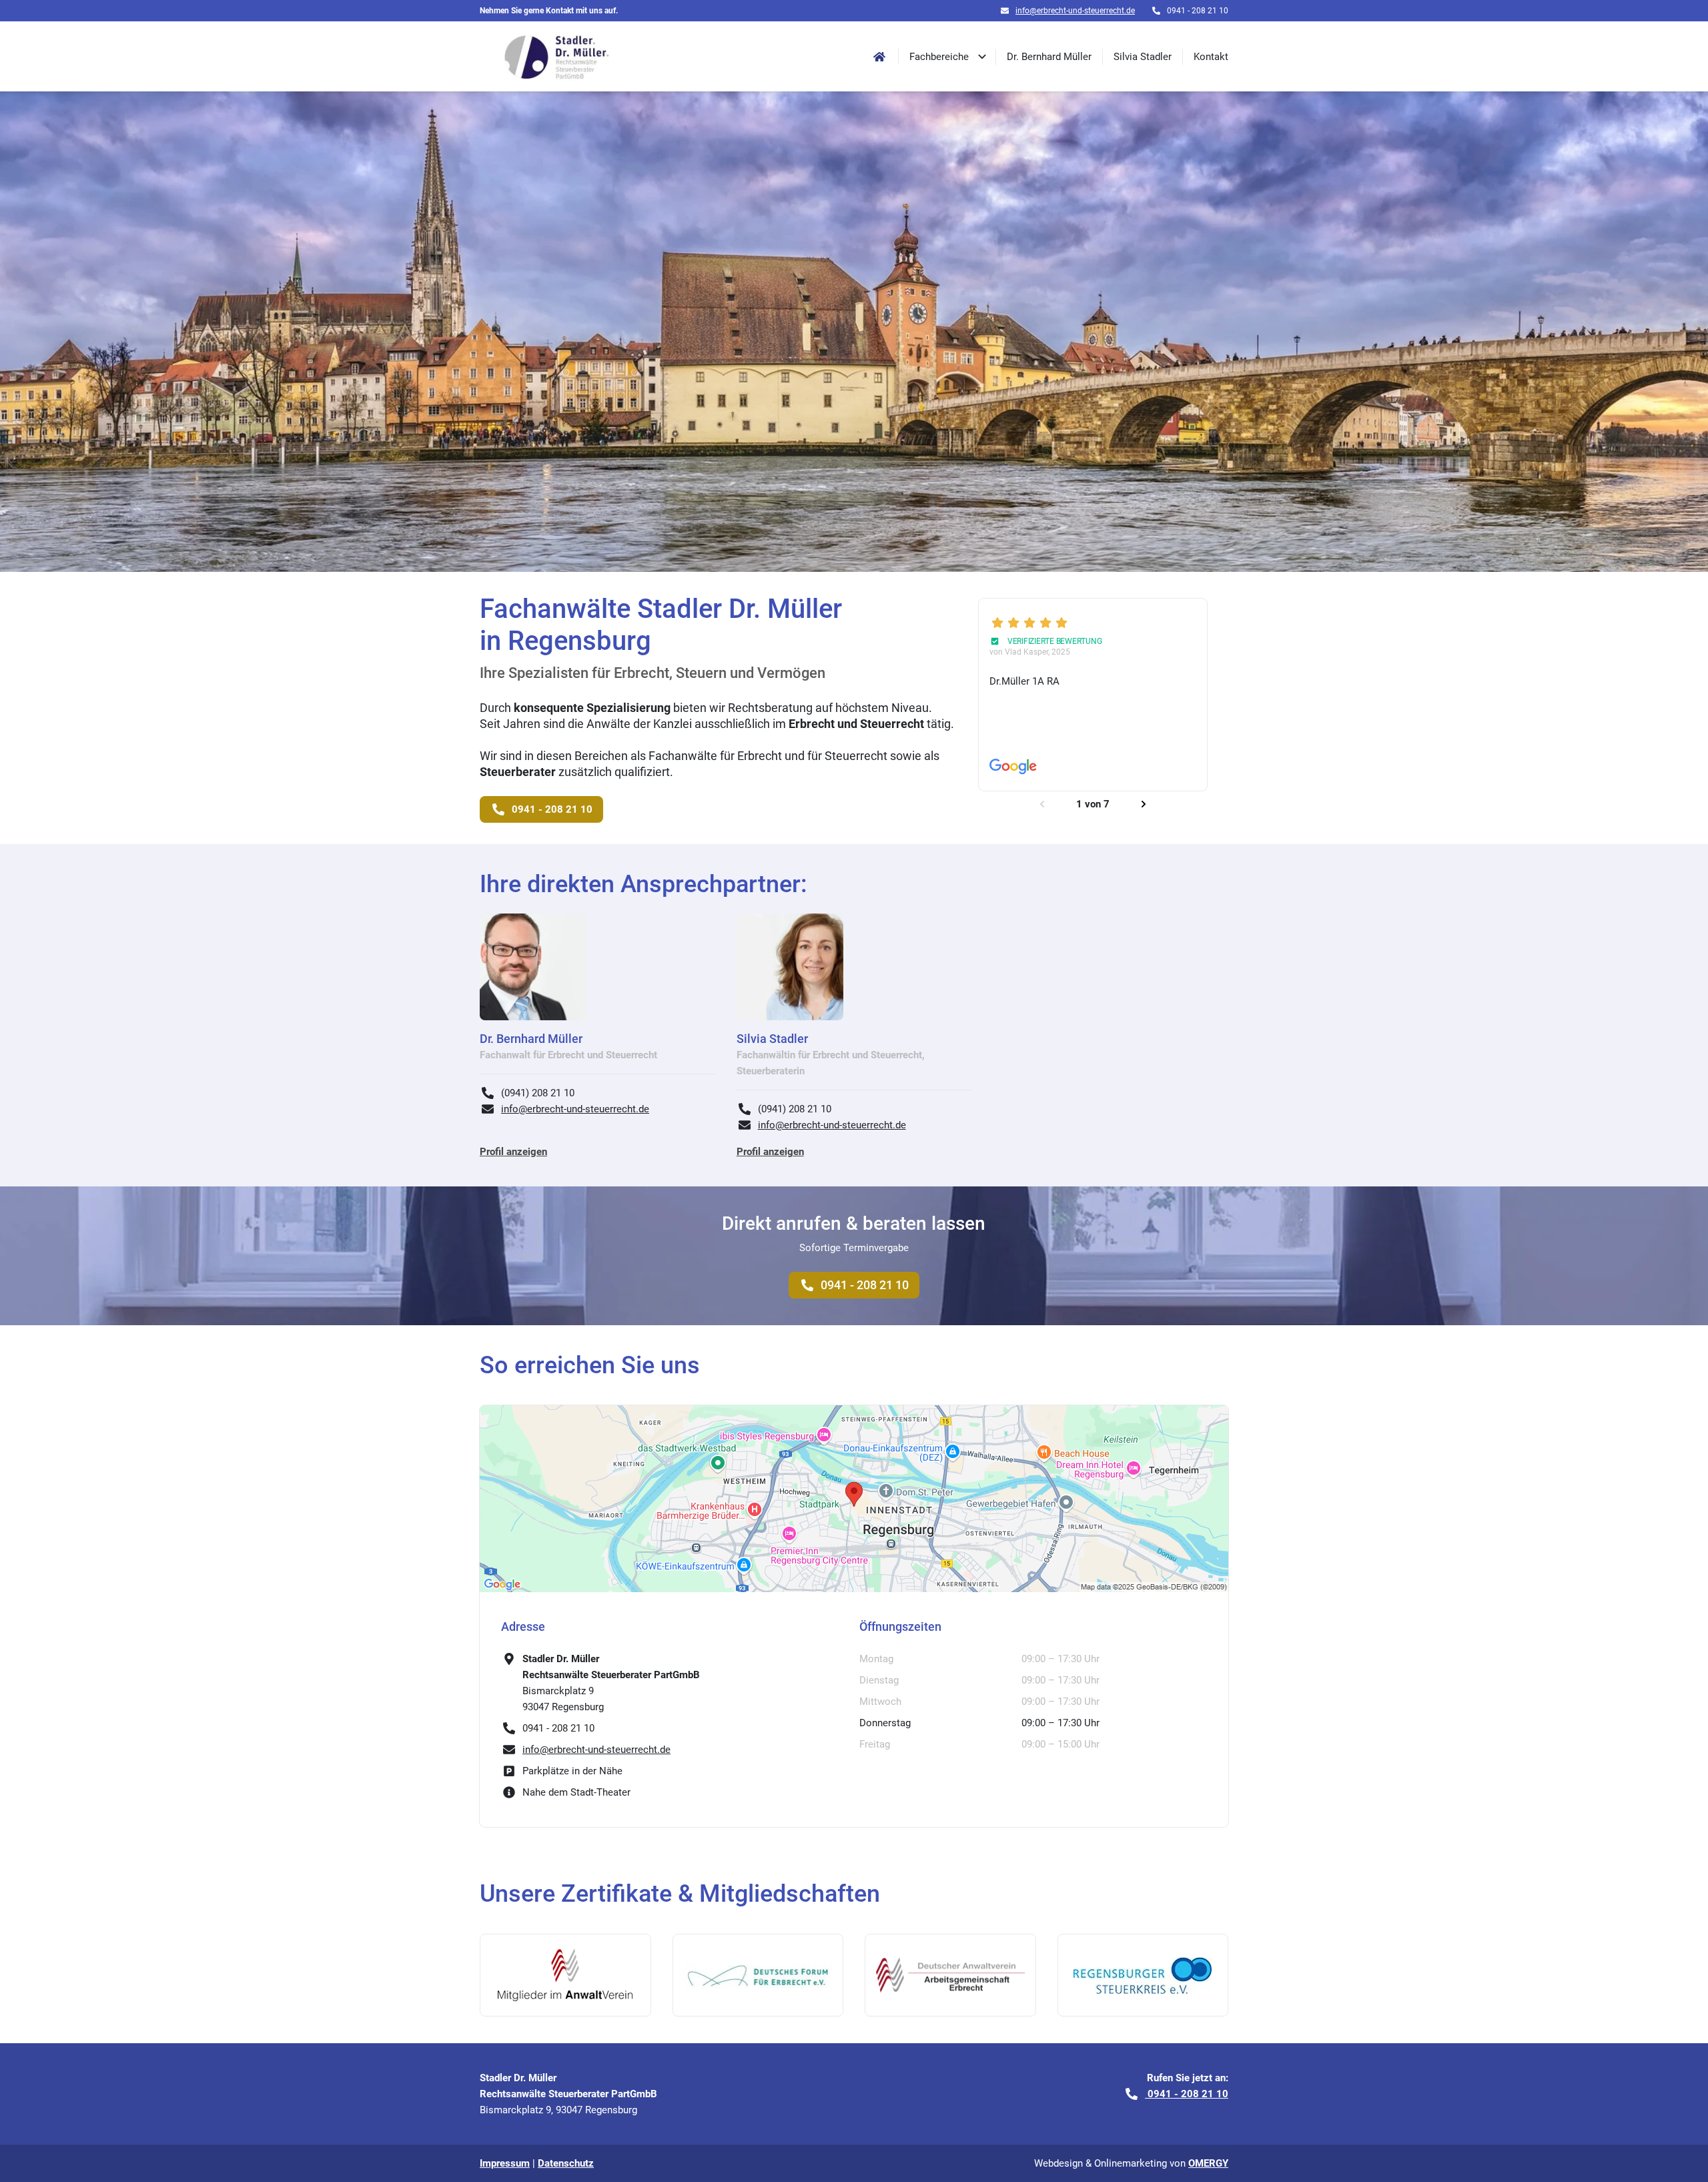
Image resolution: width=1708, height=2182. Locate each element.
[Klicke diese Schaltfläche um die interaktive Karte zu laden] (854, 1499)
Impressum (505, 2163)
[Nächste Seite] (1144, 804)
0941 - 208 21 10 (865, 1285)
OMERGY (1208, 2163)
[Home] (879, 57)
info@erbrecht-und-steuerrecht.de (1075, 11)
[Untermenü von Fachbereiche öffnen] (982, 56)
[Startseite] (557, 56)
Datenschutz (566, 2163)
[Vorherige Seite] (1042, 804)
